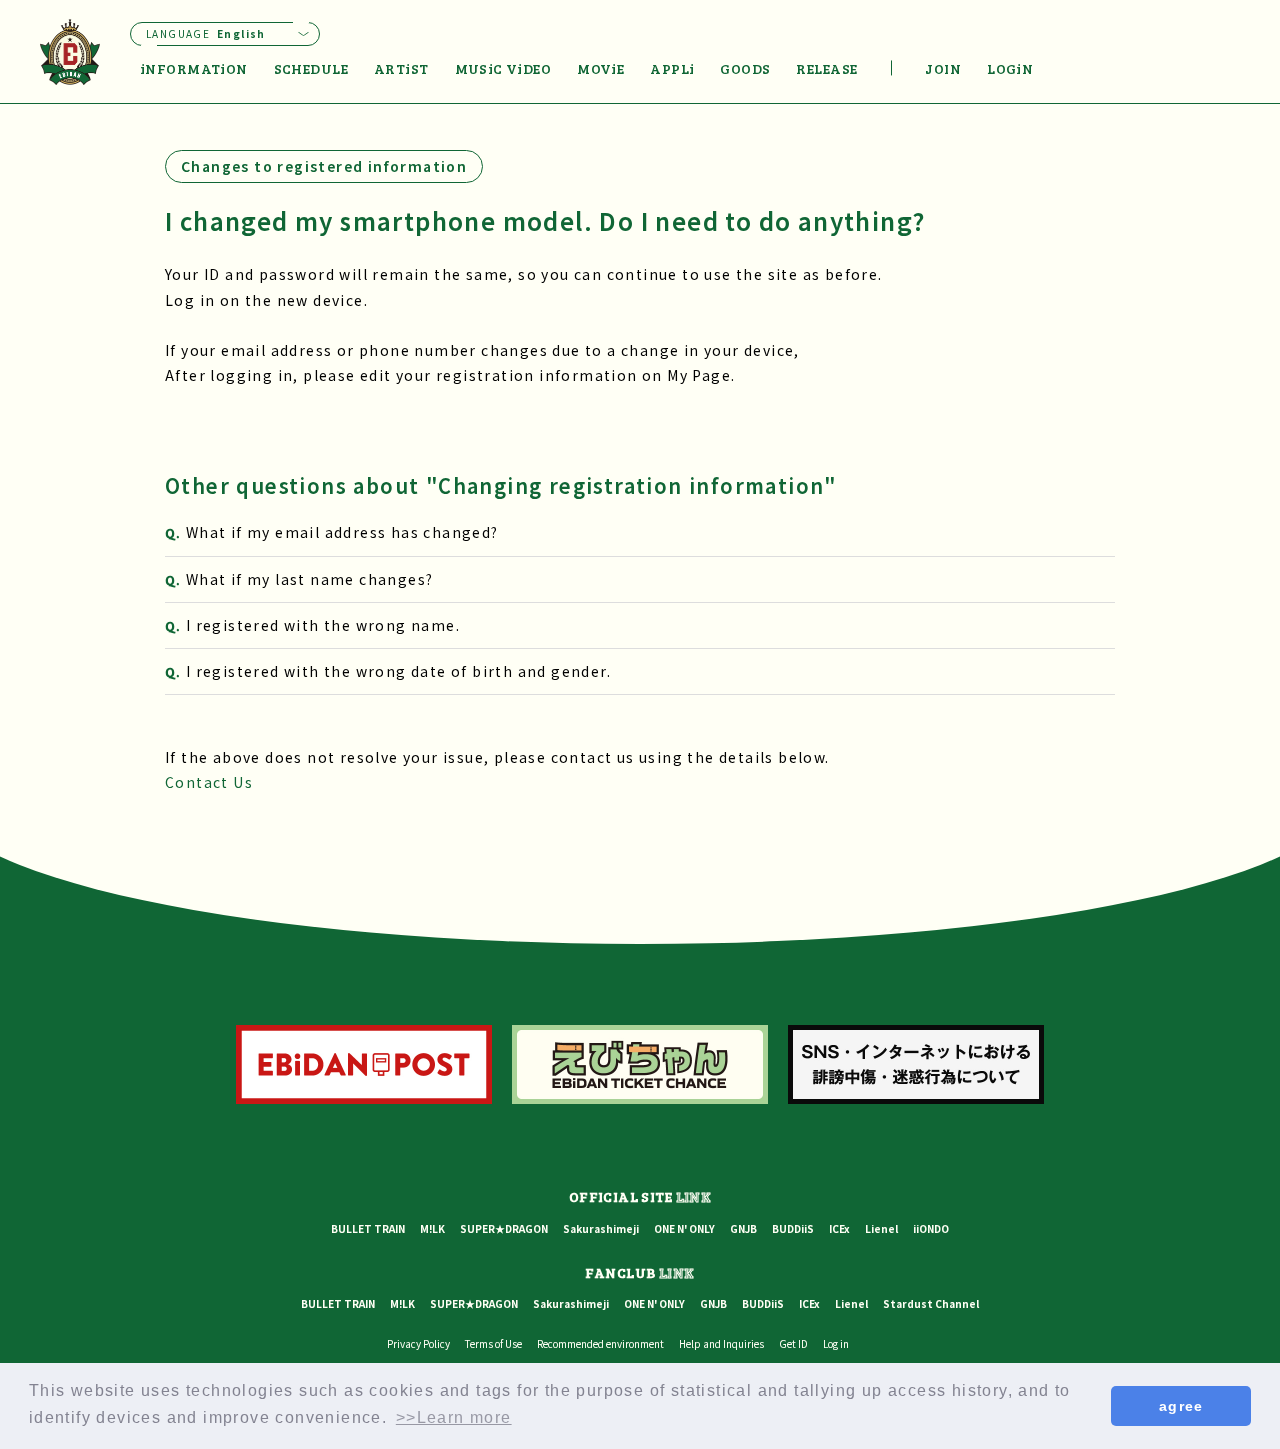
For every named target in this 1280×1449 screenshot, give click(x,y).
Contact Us (209, 782)
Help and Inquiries (721, 1343)
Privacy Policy (418, 1343)
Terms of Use (493, 1343)
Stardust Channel (931, 1303)
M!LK (432, 1228)
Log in (836, 1343)
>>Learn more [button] (454, 1417)
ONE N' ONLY (684, 1228)
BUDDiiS (793, 1228)
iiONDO (931, 1228)
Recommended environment (600, 1343)
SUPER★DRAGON (504, 1228)
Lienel (881, 1228)
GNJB (743, 1228)
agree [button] (1181, 1406)
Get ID (793, 1343)
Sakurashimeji (601, 1228)
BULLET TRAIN (368, 1228)
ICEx (839, 1228)
